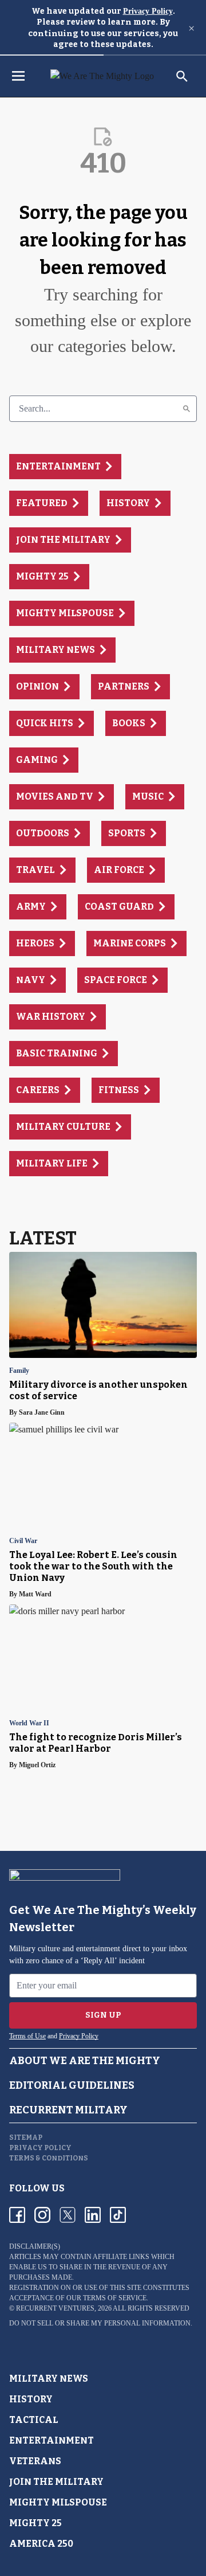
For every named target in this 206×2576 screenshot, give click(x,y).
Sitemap (26, 2137)
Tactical (34, 2420)
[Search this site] (182, 76)
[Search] (187, 409)
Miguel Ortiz (37, 1765)
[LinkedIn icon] (93, 2215)
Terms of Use (27, 2036)
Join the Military (56, 2482)
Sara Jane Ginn (42, 1412)
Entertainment (51, 2440)
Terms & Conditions (49, 2158)
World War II (29, 1723)
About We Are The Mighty (85, 2061)
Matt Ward (35, 1594)
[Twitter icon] (68, 2215)
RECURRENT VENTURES (55, 2308)
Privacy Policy (148, 11)
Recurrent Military (68, 2110)
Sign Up (103, 2015)
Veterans (35, 2461)
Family (19, 1371)
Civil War (23, 1541)
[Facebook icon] (17, 2215)
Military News (49, 2379)
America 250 (41, 2544)
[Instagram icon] (42, 2215)
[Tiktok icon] (118, 2215)
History (31, 2399)
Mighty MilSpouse (58, 2502)
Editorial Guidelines (72, 2085)
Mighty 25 (35, 2523)
